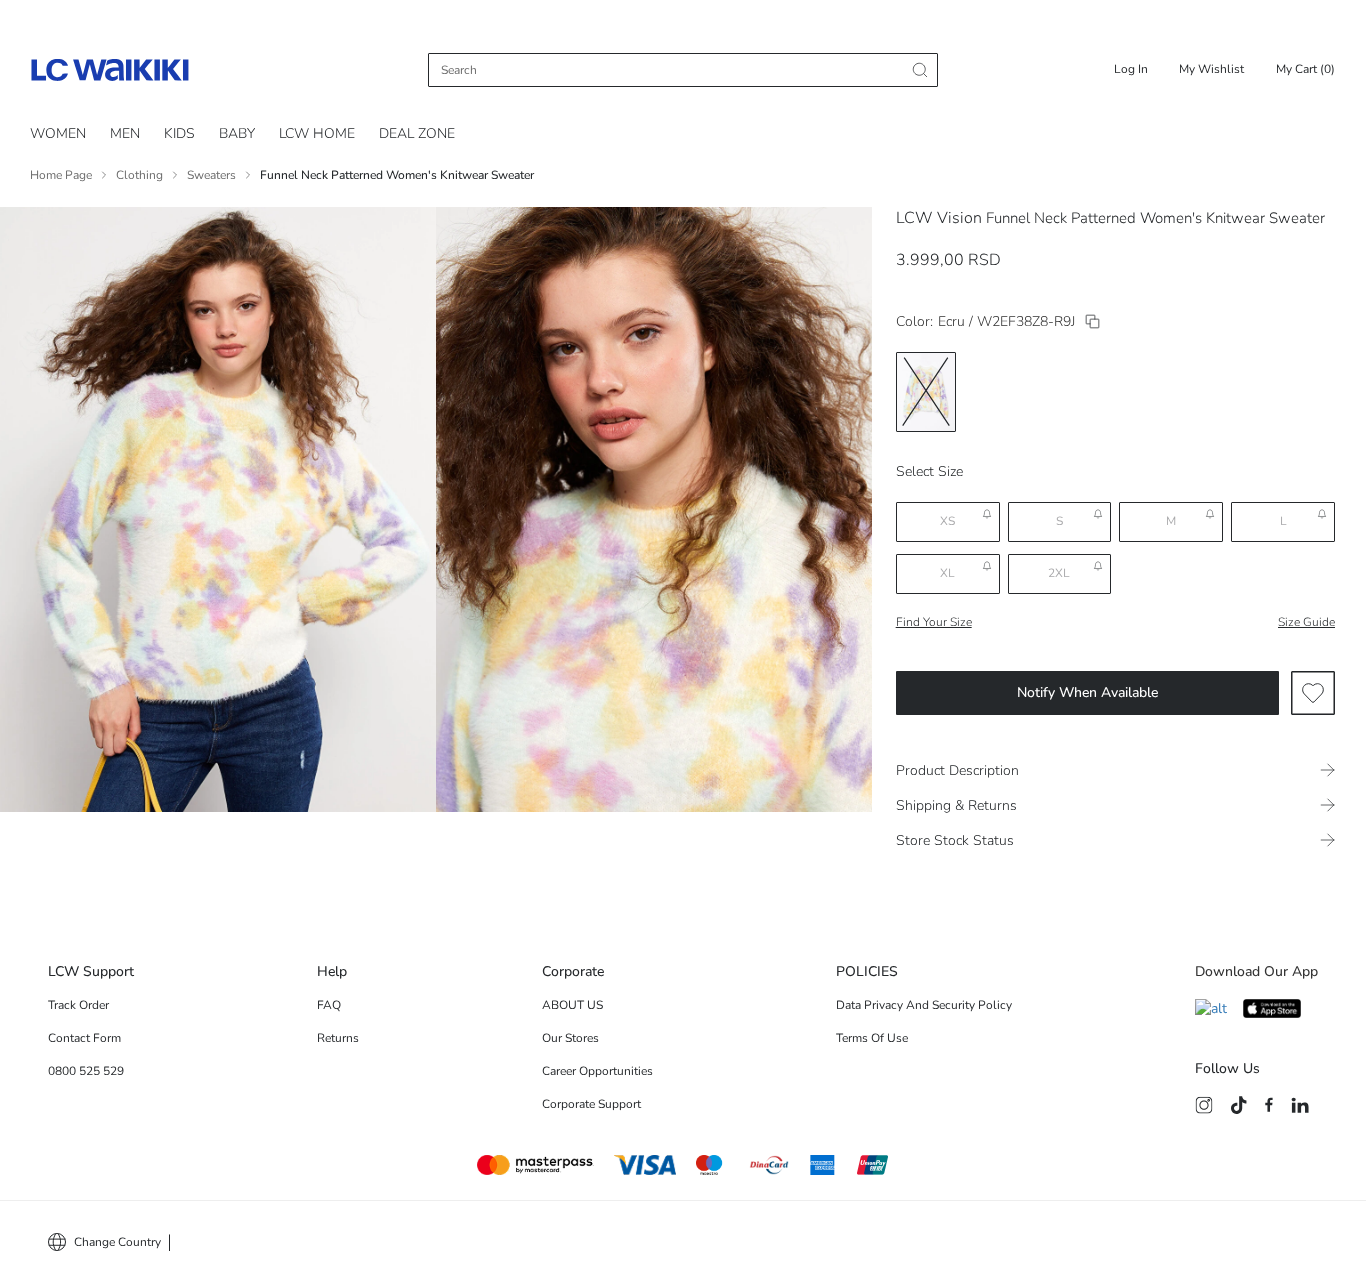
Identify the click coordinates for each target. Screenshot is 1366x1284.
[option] (926, 392)
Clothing (139, 175)
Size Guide (1306, 622)
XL (947, 573)
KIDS (179, 133)
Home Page (61, 175)
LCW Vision (939, 218)
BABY (237, 133)
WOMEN (58, 133)
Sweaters (211, 175)
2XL (1059, 573)
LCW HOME (317, 133)
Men (125, 133)
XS (947, 521)
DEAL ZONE (417, 133)
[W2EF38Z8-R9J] (1092, 321)
